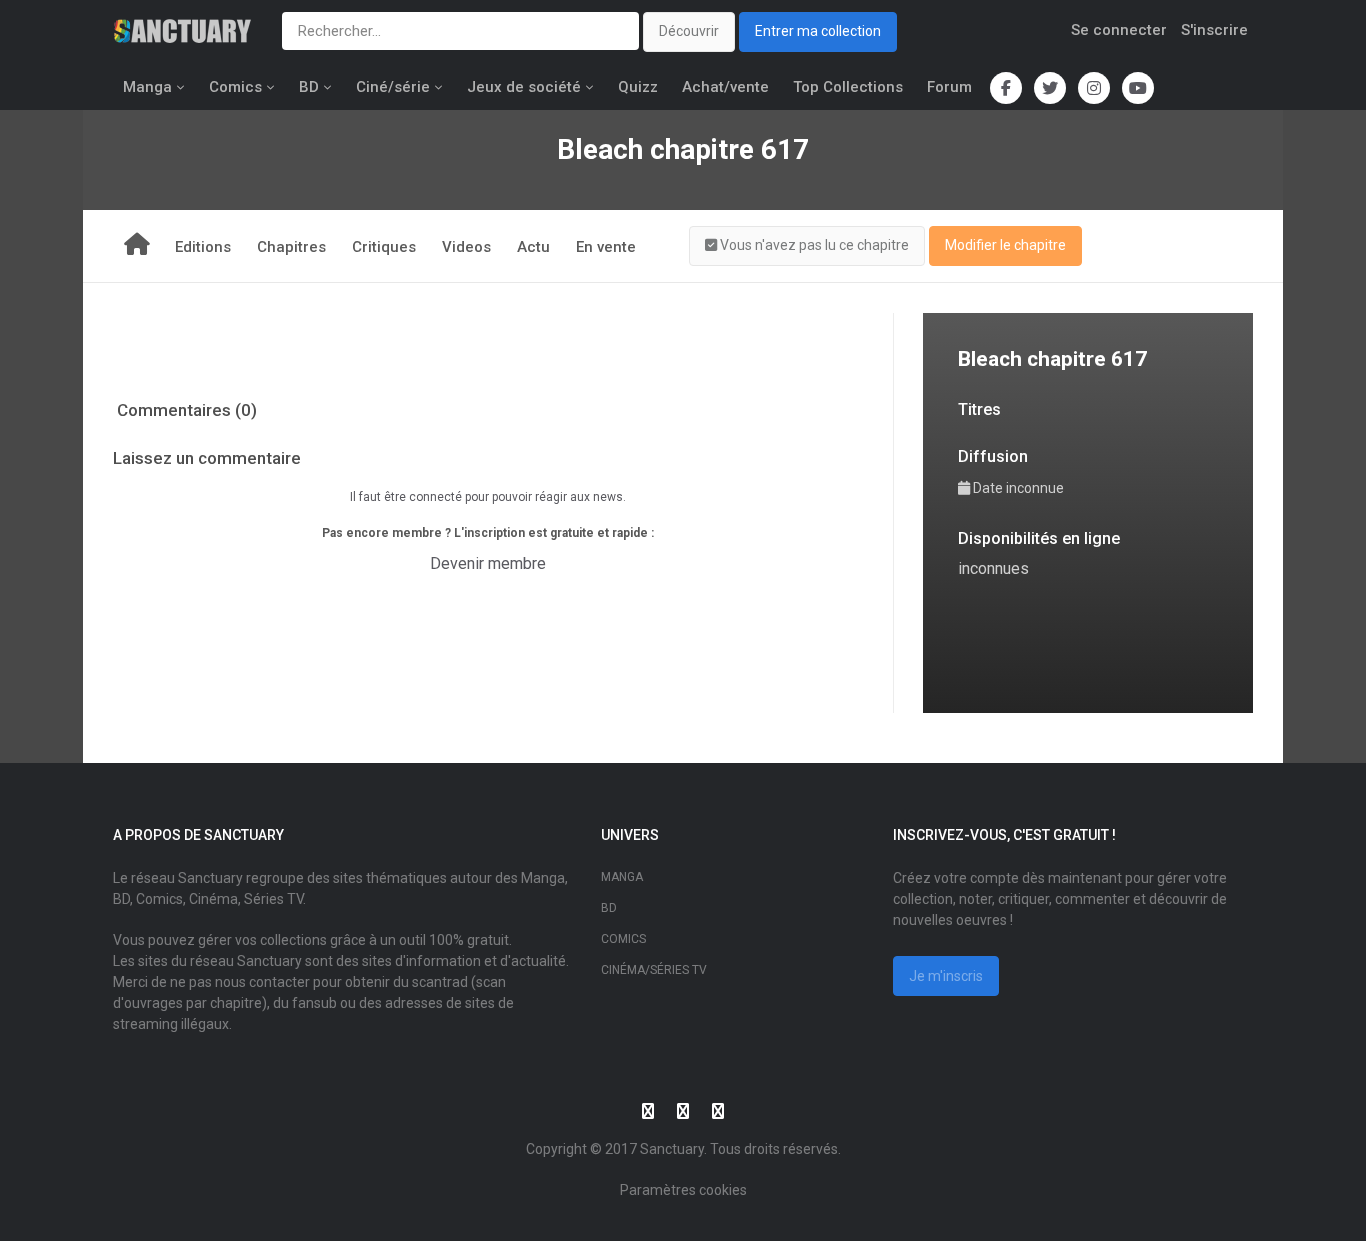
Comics (235, 87)
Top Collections (848, 87)
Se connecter (1119, 30)
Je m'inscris (946, 976)
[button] (807, 246)
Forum (949, 87)
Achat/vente (725, 87)
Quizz (638, 87)
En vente (606, 247)
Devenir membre (488, 563)
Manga (147, 87)
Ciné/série (393, 87)
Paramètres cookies (683, 1190)
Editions (203, 247)
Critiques (384, 247)
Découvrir (689, 31)
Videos (466, 247)
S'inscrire (1214, 30)
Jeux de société (524, 87)
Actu (533, 247)
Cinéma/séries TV (654, 970)
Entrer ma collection (818, 31)
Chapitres (291, 247)
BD (309, 87)
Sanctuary (672, 1149)
